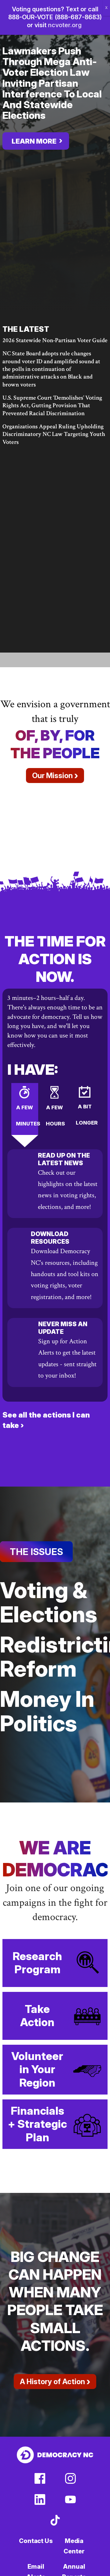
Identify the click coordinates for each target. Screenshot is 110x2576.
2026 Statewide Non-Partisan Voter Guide (55, 340)
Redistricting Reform (55, 1656)
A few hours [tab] (55, 1116)
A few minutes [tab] (27, 1116)
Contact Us (36, 2541)
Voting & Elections (49, 1602)
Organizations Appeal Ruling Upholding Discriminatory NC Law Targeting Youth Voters (54, 434)
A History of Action (55, 2381)
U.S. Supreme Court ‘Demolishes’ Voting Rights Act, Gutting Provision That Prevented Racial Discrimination (52, 406)
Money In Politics (47, 1711)
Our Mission (55, 775)
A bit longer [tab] (87, 1115)
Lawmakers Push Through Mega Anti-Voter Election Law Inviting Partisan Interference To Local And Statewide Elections (52, 83)
